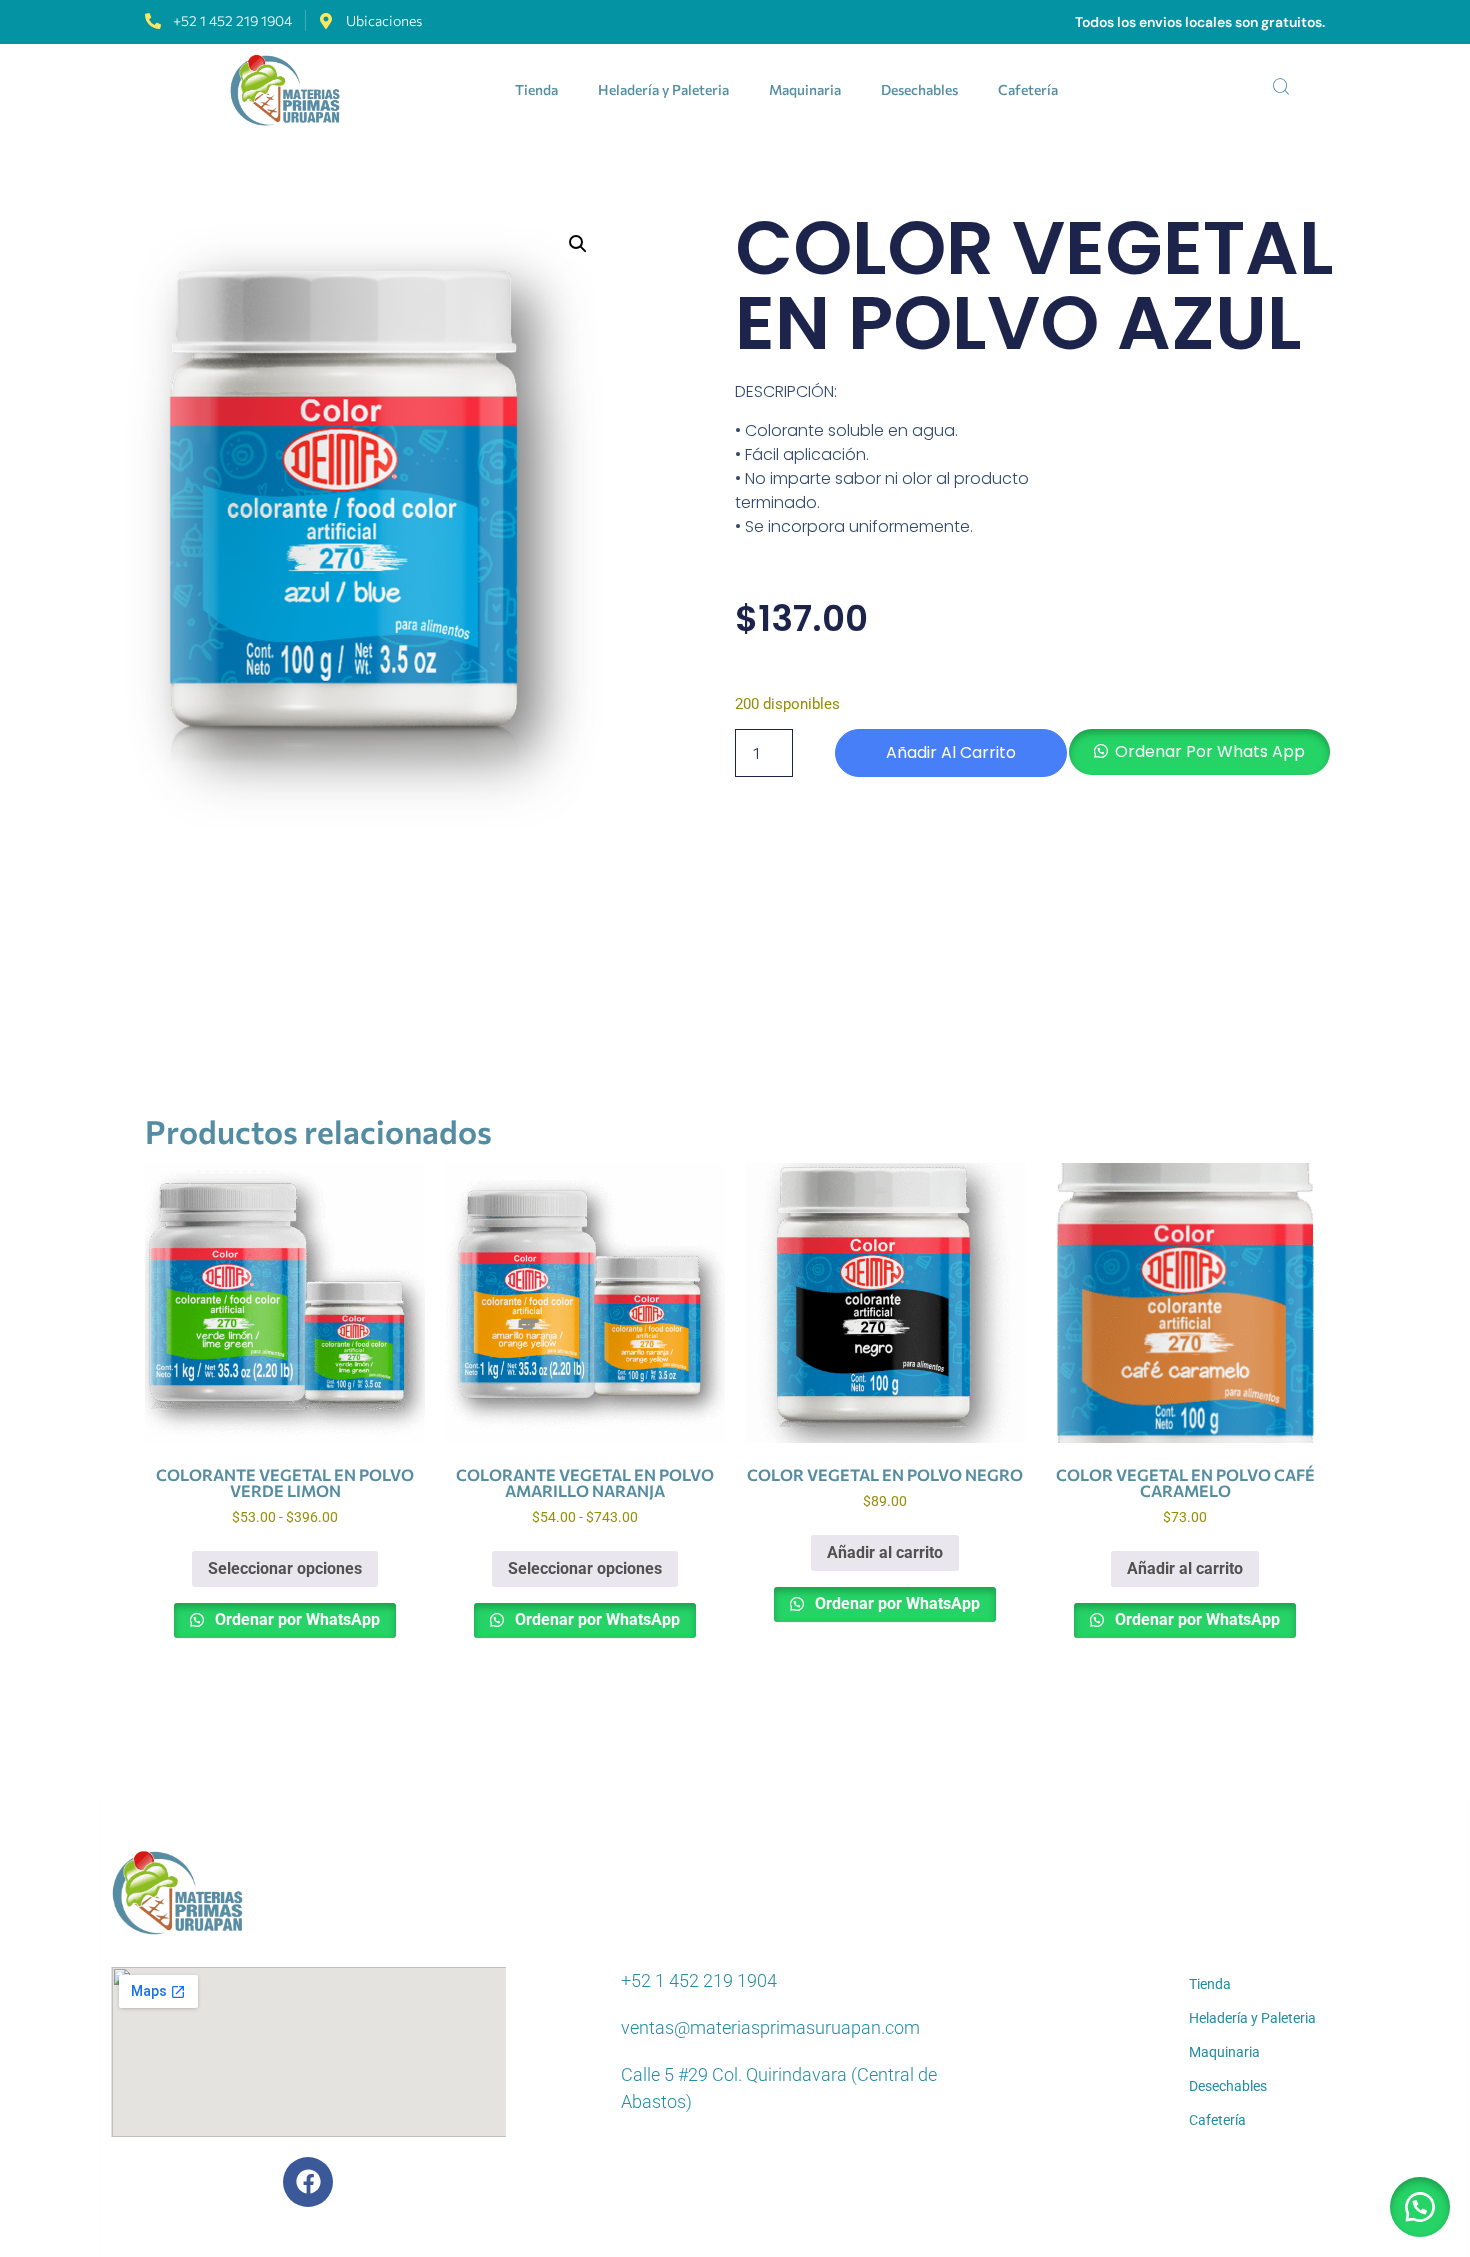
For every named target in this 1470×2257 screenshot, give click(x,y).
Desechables (919, 89)
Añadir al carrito (951, 752)
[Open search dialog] (1281, 90)
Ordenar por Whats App (1210, 751)
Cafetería (1028, 89)
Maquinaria (805, 89)
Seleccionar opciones (285, 1568)
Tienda (536, 89)
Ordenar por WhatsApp (295, 1619)
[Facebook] (308, 2182)
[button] (578, 244)
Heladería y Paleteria (663, 89)
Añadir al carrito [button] (885, 1552)
